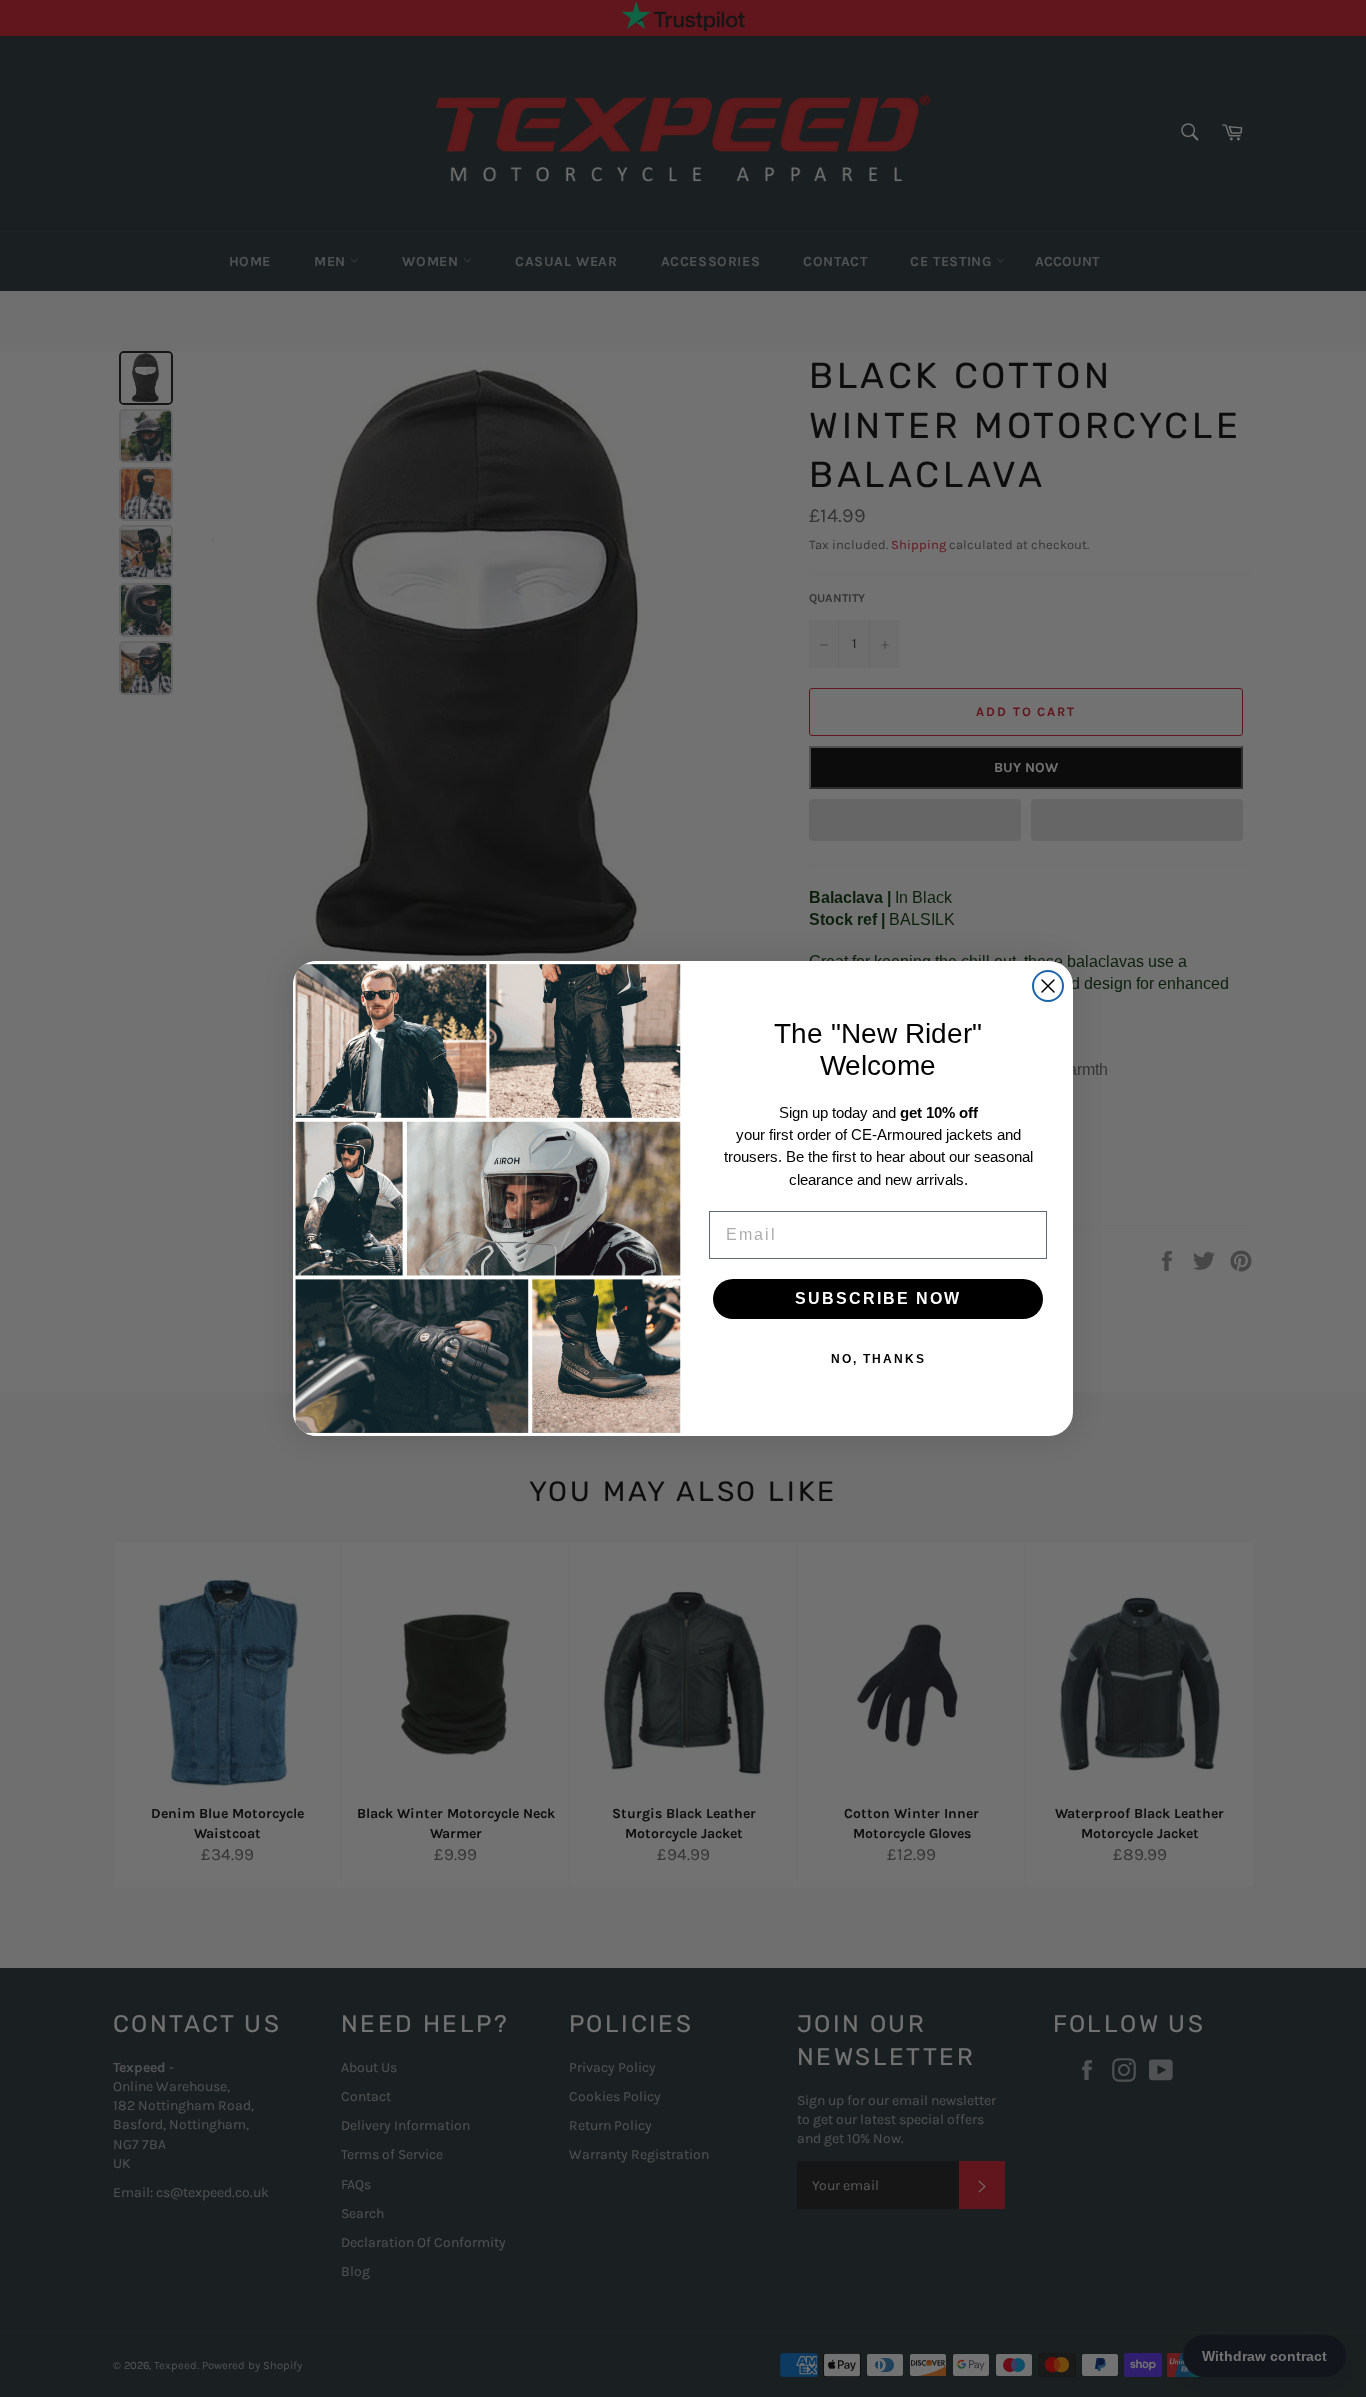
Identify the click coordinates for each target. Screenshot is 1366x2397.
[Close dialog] (1048, 986)
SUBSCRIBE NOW (878, 1298)
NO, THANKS (878, 1359)
